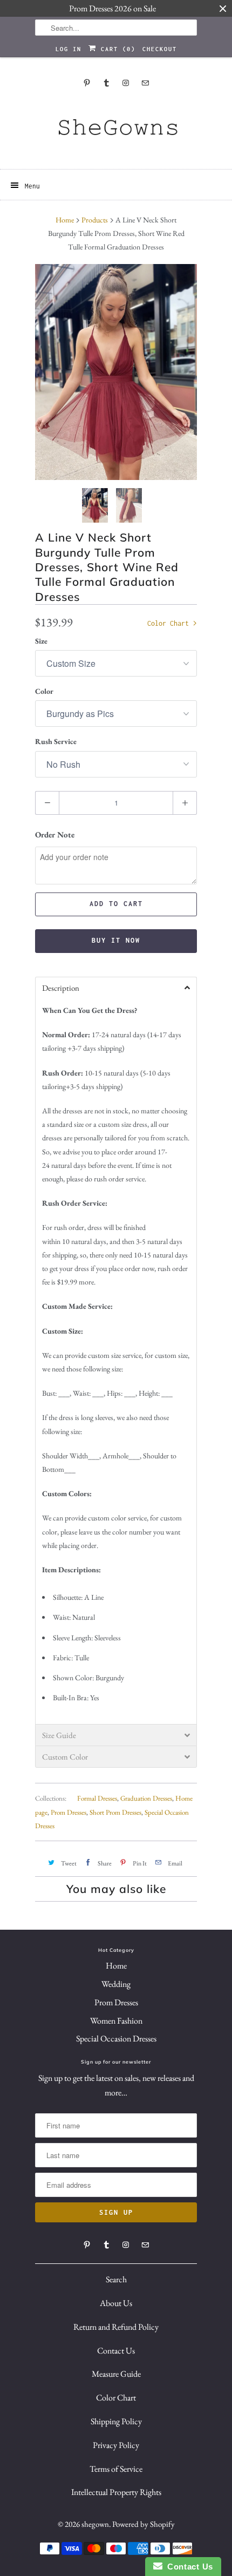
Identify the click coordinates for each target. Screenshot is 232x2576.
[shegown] (116, 131)
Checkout (160, 49)
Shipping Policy (116, 2421)
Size (41, 641)
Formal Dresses (97, 1798)
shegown (95, 2524)
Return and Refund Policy (116, 2327)
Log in (69, 49)
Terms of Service (116, 2469)
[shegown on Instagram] (126, 83)
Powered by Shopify (144, 2524)
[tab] (116, 988)
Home (116, 1966)
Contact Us (116, 2351)
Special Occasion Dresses (116, 2039)
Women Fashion (116, 2021)
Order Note (55, 834)
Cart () (116, 49)
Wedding (116, 1984)
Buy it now (116, 940)
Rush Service (56, 741)
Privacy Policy (116, 2445)
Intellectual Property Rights (116, 2492)
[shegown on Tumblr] (106, 83)
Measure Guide (116, 2374)
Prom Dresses (69, 1812)
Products (95, 220)
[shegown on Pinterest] (87, 83)
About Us (116, 2303)
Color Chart (170, 623)
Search (116, 2279)
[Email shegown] (145, 83)
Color (44, 691)
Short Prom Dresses (115, 1812)
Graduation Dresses (146, 1798)
